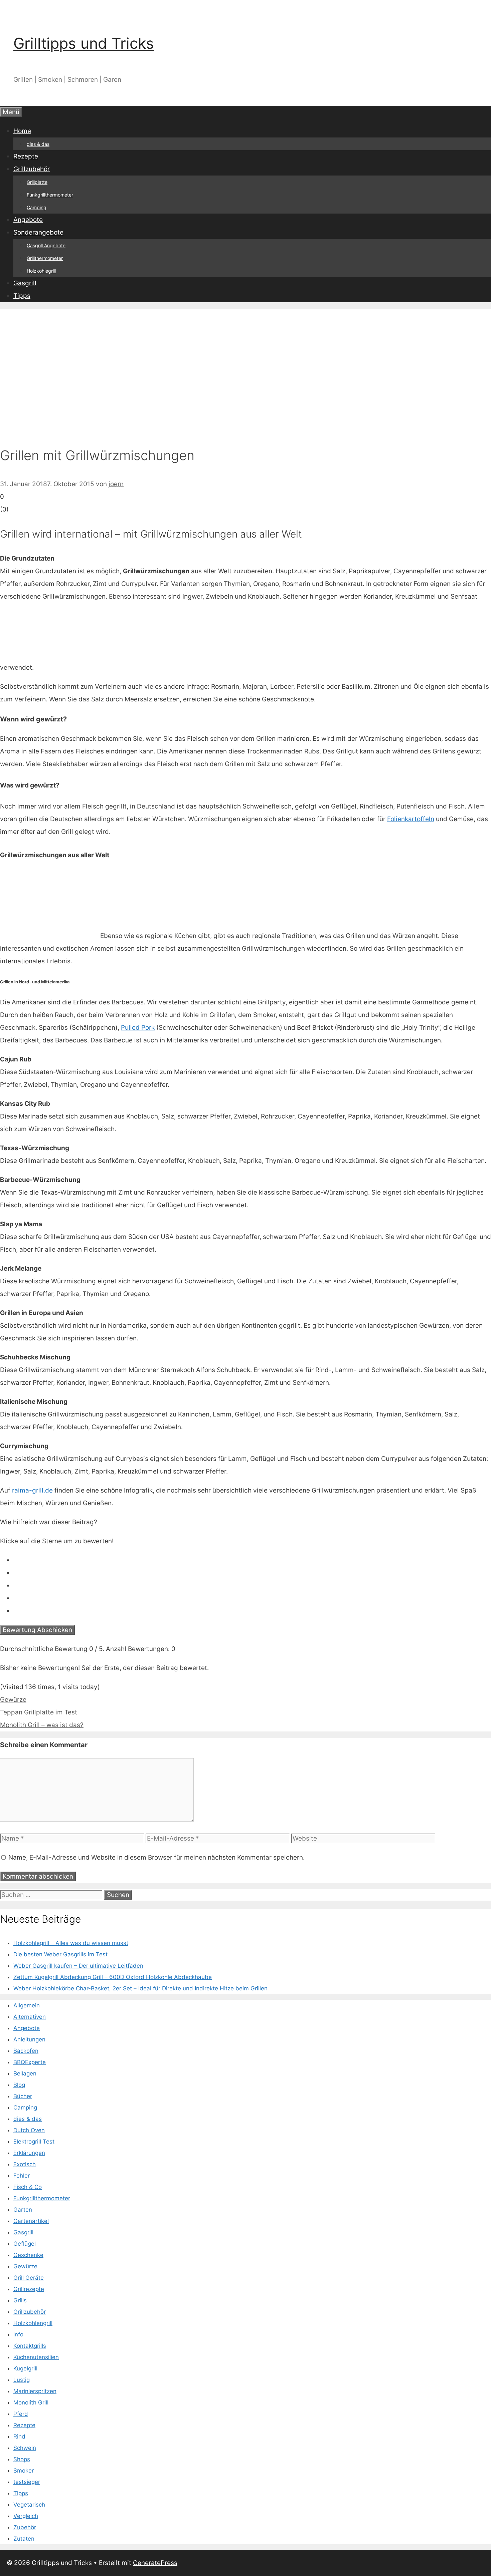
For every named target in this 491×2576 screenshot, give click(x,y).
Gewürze (13, 1700)
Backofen (26, 2051)
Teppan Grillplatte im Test (39, 1712)
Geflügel (25, 2244)
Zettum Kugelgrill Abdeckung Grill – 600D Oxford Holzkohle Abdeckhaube (113, 1977)
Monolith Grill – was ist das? (42, 1725)
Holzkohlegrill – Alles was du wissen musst (71, 1943)
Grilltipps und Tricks (84, 43)
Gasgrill (25, 283)
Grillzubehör (32, 169)
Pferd (21, 2414)
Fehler (22, 2176)
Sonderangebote (38, 232)
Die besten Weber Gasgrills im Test (60, 1954)
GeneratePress (155, 2563)
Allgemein (27, 2005)
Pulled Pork (138, 1028)
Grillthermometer (45, 258)
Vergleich (26, 2516)
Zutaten (24, 2539)
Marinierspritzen (35, 2391)
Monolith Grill (31, 2402)
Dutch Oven (29, 2130)
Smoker (24, 2471)
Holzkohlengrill (33, 2323)
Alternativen (30, 2017)
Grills (20, 2300)
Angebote (28, 220)
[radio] (252, 1560)
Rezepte (26, 156)
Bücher (23, 2096)
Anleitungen (29, 2039)
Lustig (22, 2380)
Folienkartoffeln (411, 819)
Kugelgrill (25, 2368)
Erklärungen (29, 2153)
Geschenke (28, 2255)
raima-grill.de (32, 1490)
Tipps (22, 296)
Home (22, 131)
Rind (19, 2437)
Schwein (25, 2448)
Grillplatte (37, 182)
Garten (23, 2210)
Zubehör (25, 2527)
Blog (19, 2085)
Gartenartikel (31, 2221)
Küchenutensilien (36, 2357)
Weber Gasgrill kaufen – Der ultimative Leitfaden (78, 1966)
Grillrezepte (29, 2289)
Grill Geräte (29, 2278)
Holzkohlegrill (41, 271)
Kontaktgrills (30, 2346)
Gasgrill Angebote (46, 245)
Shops (22, 2459)
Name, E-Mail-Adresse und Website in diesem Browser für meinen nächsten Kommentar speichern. (156, 1857)
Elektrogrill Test (34, 2142)
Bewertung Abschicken (37, 1630)
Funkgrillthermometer (50, 195)
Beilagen (25, 2073)
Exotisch (25, 2164)
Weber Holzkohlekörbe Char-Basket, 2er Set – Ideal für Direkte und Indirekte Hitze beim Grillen (140, 1988)
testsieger (27, 2482)
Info (18, 2334)
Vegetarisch (29, 2505)
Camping (37, 207)
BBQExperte (30, 2062)
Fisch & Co (28, 2187)
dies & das (38, 144)
